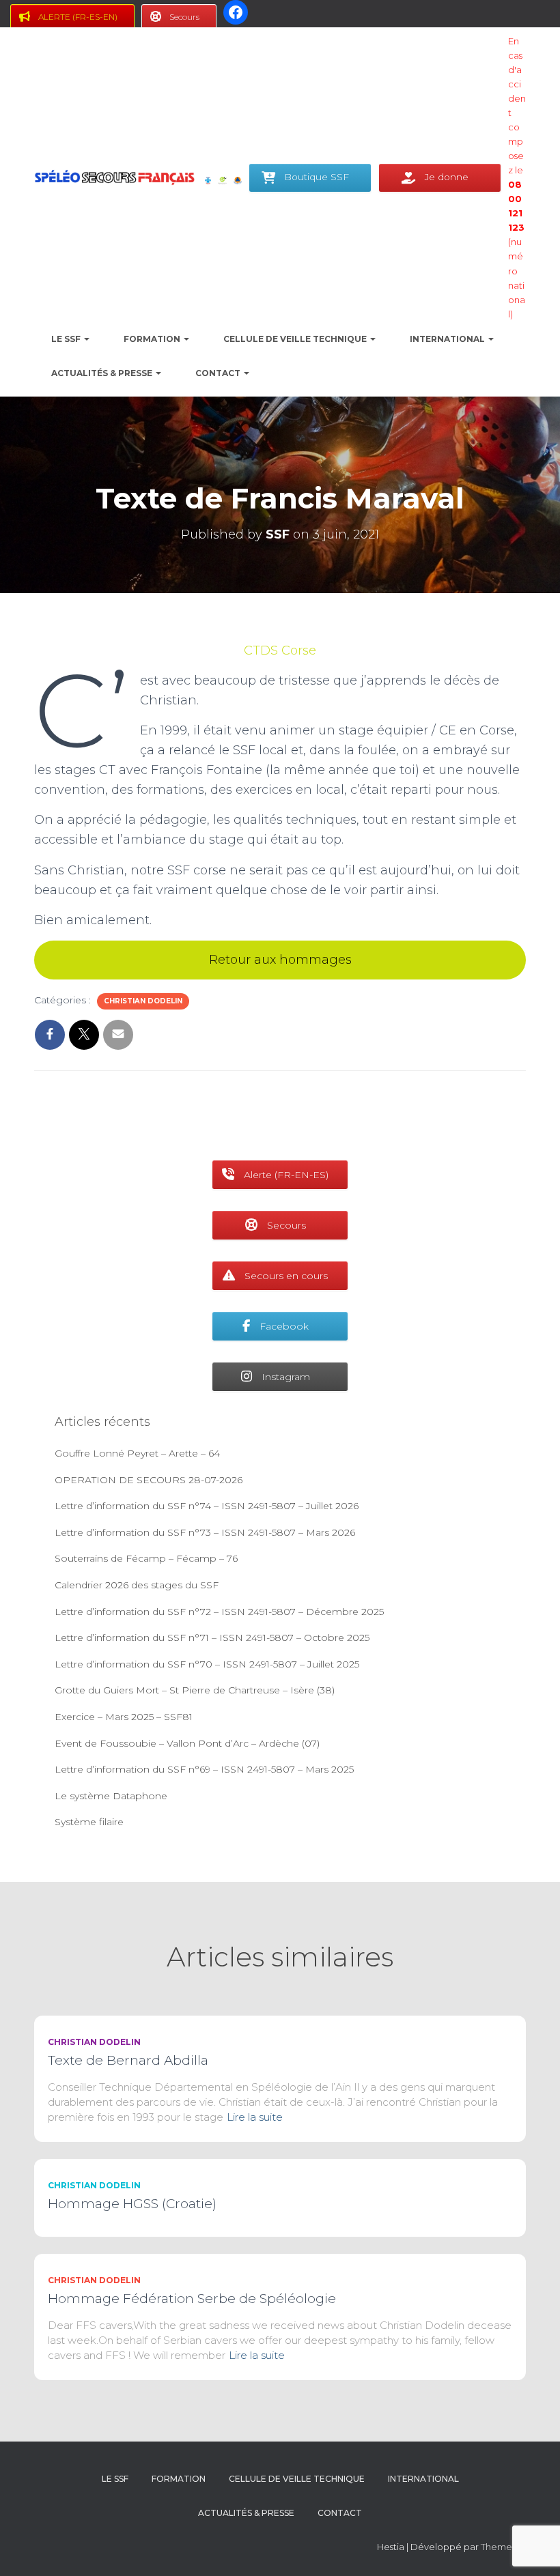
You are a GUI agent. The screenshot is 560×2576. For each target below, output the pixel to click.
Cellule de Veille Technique (296, 339)
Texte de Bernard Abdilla (128, 2060)
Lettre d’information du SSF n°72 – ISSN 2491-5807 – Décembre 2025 (219, 1612)
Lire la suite (255, 2117)
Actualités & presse (103, 373)
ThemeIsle (503, 2547)
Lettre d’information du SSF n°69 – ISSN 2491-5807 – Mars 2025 (204, 1769)
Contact (219, 373)
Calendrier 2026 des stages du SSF (137, 1585)
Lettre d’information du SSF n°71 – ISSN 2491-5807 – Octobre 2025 (212, 1637)
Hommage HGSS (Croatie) (132, 2204)
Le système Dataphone (111, 1796)
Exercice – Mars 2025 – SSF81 (124, 1717)
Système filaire (89, 1822)
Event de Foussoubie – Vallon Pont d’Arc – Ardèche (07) (187, 1743)
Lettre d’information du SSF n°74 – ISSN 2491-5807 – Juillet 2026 (207, 1506)
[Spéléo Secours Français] (114, 177)
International (448, 339)
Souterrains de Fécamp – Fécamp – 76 (146, 1558)
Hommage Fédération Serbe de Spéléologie (192, 2299)
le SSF (67, 339)
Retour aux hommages (280, 960)
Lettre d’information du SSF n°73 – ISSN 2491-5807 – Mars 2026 (205, 1532)
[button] (86, 339)
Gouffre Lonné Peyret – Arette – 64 (137, 1453)
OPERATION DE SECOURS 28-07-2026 (149, 1480)
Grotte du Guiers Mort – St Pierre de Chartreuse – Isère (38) (195, 1690)
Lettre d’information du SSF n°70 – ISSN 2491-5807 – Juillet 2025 (207, 1664)
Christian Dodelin (143, 1001)
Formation (153, 339)
